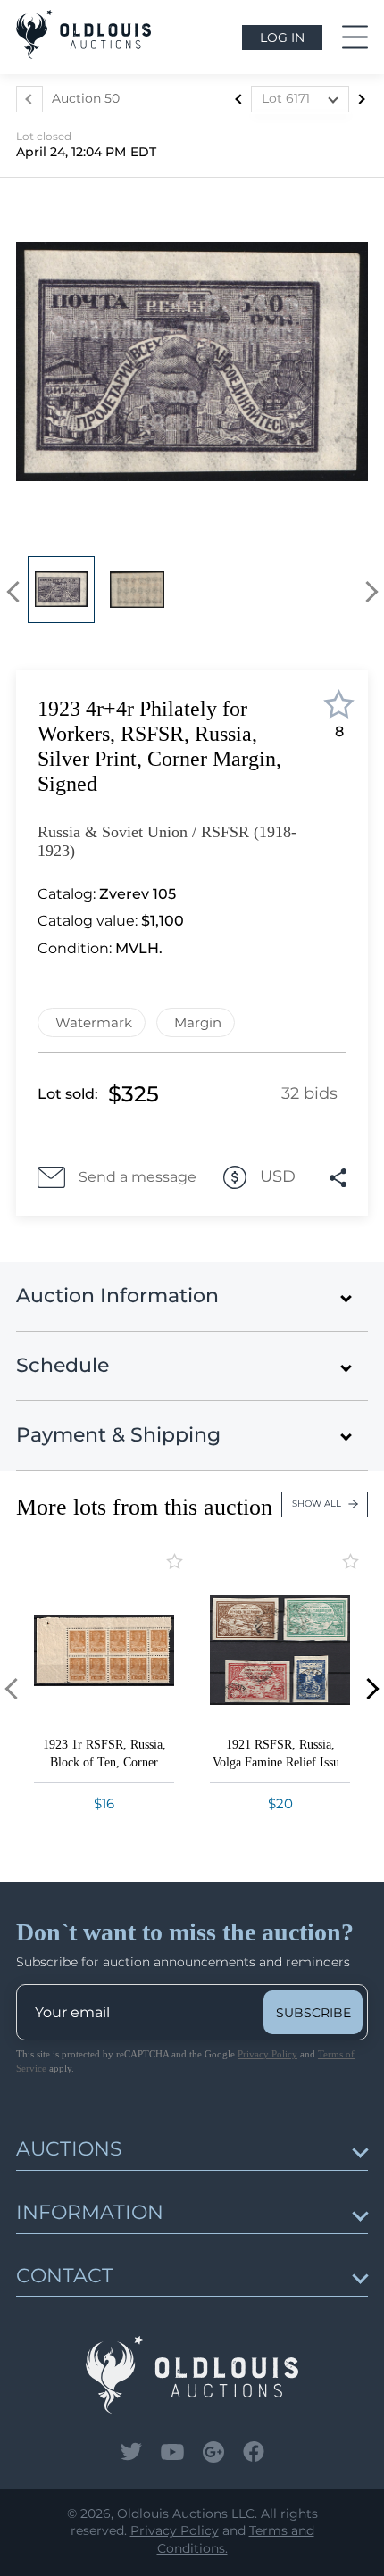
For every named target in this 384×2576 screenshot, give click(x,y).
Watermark (94, 1022)
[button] (17, 592)
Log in (282, 37)
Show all (317, 1504)
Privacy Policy (267, 2054)
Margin (198, 1022)
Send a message (138, 1177)
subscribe (313, 2013)
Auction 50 (86, 98)
